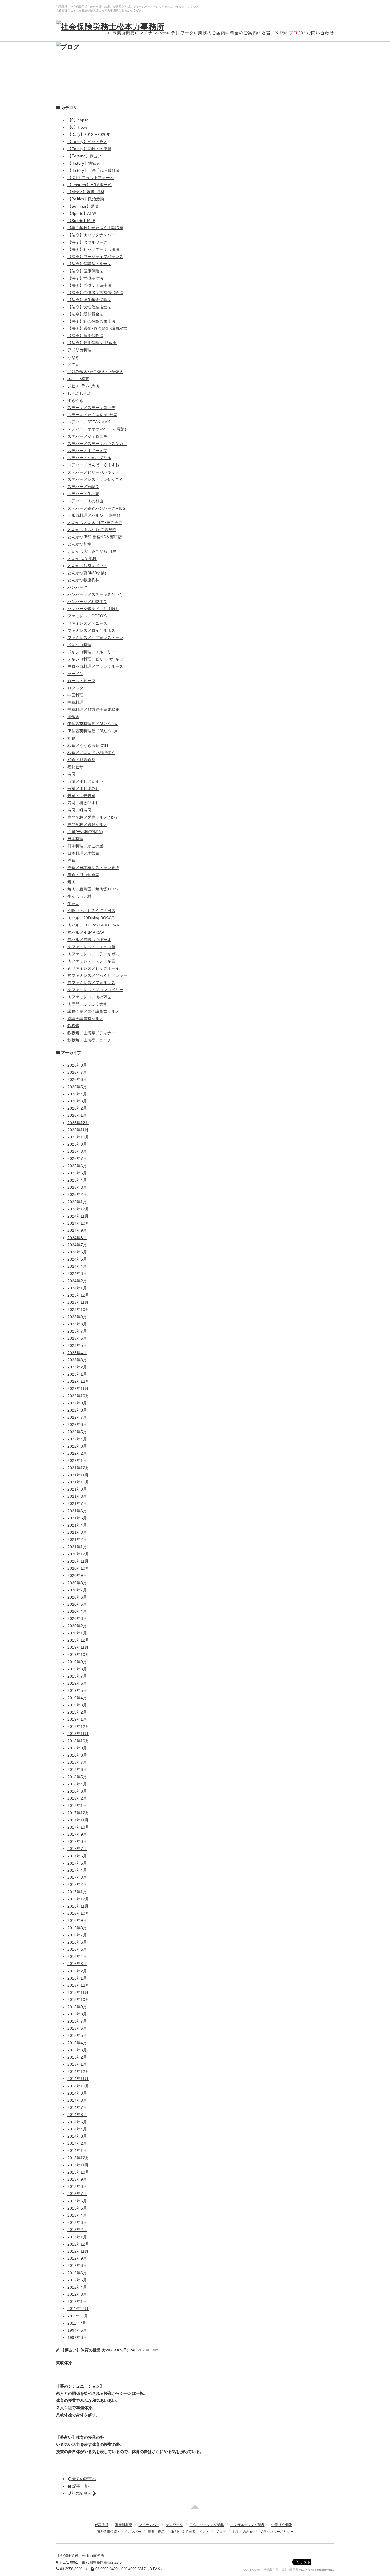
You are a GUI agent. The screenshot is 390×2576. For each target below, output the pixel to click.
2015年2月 (77, 2057)
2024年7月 (77, 1245)
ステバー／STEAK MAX (89, 422)
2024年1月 (77, 1288)
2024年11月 (78, 1216)
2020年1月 (77, 1633)
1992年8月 (77, 2337)
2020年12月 (78, 1554)
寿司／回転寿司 (81, 796)
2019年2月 (77, 1712)
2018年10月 (78, 1741)
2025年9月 (77, 1144)
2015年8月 (77, 2014)
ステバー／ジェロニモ (87, 436)
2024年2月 (77, 1281)
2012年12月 (78, 2244)
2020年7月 (77, 1590)
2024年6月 (77, 1252)
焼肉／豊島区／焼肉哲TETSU (94, 889)
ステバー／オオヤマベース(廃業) (97, 429)
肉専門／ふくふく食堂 (87, 1004)
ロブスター (77, 688)
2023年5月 (77, 1345)
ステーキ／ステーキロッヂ (91, 408)
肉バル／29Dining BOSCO (91, 918)
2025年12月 (78, 1123)
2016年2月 (77, 1971)
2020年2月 (77, 1626)
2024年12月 (78, 1209)
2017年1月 (77, 1892)
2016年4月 (77, 1956)
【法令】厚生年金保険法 (89, 300)
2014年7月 (77, 2107)
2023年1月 (77, 1374)
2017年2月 (77, 1884)
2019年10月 (78, 1654)
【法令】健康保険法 (85, 271)
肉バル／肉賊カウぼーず (89, 940)
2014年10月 (78, 2086)
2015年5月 (77, 2035)
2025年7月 (77, 1158)
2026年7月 (77, 1072)
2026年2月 (77, 1108)
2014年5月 (77, 2122)
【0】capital (78, 120)
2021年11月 (78, 1475)
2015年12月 (78, 1985)
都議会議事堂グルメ (85, 1019)
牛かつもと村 (79, 896)
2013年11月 (78, 2165)
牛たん (73, 904)
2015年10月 (78, 1999)
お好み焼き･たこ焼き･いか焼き (95, 372)
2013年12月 (78, 2158)
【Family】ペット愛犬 (87, 142)
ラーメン (75, 674)
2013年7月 (77, 2194)
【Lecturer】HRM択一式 (90, 185)
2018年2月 (77, 1798)
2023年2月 (77, 1367)
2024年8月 (77, 1238)
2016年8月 (77, 1928)
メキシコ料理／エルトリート (93, 652)
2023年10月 (78, 1309)
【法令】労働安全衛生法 (89, 285)
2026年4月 (77, 1094)
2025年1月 (77, 1202)
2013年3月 (77, 2222)
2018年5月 (77, 1777)
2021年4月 (77, 1525)
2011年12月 (78, 2309)
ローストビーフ (81, 681)
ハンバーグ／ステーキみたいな (95, 594)
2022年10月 (78, 1396)
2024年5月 (77, 1259)
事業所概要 (124, 33)
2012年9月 (77, 2258)
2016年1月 (77, 1978)
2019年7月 (77, 1676)
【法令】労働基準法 (85, 278)
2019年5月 (77, 1690)
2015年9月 (77, 2007)
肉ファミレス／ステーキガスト (95, 954)
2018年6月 (77, 1769)
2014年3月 (77, 2136)
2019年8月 (77, 1669)
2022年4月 (77, 1439)
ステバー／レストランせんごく (95, 479)
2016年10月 (78, 1913)
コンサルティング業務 (248, 2525)
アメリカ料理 (79, 350)
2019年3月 (77, 1705)
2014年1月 (77, 2150)
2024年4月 (77, 1266)
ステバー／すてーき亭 (87, 451)
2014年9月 (77, 2093)
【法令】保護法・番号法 (89, 264)
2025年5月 (77, 1173)
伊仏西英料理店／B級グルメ (93, 731)
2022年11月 (78, 1388)
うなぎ (73, 357)
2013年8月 (77, 2186)
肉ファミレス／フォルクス (91, 983)
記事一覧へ (82, 2486)
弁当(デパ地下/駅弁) (85, 832)
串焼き (73, 717)
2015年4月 (77, 2043)
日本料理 (75, 839)
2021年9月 (77, 1489)
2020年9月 (77, 1575)
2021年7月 (77, 1503)
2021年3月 (77, 1532)
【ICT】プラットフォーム (91, 178)
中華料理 (75, 702)
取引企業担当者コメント (190, 2532)
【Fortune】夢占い (85, 156)
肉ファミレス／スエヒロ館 (91, 947)
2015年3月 (77, 2050)
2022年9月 (77, 1403)
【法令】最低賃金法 (85, 314)
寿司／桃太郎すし (83, 803)
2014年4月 (77, 2129)
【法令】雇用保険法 (85, 336)
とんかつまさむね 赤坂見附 (92, 530)
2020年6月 (77, 1597)
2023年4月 (77, 1353)
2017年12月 (78, 1813)
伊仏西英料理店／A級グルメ (93, 724)
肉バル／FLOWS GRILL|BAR (94, 925)
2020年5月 (77, 1604)
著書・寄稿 (273, 33)
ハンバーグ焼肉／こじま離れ (93, 609)
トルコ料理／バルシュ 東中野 (94, 515)
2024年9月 (77, 1230)
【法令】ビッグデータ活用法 (93, 249)
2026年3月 (77, 1101)
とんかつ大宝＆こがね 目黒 (92, 551)
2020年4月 (77, 1611)
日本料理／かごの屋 (85, 846)
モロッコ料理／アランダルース (95, 666)
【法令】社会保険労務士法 (91, 321)
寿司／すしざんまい (85, 781)
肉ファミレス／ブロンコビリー (95, 990)
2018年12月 (78, 1726)
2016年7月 (77, 1935)
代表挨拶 (102, 2525)
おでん (73, 364)
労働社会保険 (282, 2525)
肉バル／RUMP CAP (86, 932)
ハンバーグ (77, 587)
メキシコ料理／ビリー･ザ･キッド (97, 659)
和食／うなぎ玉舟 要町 (88, 745)
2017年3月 (77, 1877)
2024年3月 (77, 1273)
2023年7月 (77, 1331)
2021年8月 (77, 1496)
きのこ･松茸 (78, 379)
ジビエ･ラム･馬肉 (83, 386)
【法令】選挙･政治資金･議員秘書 (97, 328)
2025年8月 (77, 1151)
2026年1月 (77, 1115)
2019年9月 (77, 1662)
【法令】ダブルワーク (87, 242)
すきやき (75, 400)
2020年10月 (78, 1568)
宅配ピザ (75, 767)
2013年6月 (77, 2201)
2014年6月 (77, 2115)
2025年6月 (77, 1166)
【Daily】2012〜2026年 (89, 134)
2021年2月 (77, 1539)
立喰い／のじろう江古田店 (91, 911)
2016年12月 (78, 1899)
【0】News (78, 127)
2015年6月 (77, 2028)
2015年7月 (77, 2021)
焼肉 (71, 882)
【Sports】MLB (81, 221)
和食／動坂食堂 (81, 760)
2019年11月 (78, 1647)
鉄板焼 (73, 1026)
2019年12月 (78, 1640)
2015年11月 (78, 1992)
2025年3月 (77, 1187)
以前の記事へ (80, 2493)
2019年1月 (77, 1719)
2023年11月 (78, 1302)
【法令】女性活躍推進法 (89, 307)
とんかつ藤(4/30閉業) (87, 573)
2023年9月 (77, 1317)
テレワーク (182, 33)
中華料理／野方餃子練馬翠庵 (93, 709)
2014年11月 (78, 2079)
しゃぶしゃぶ (79, 393)
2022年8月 (77, 1410)
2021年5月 (77, 1518)
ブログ (295, 33)
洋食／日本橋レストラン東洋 (93, 868)
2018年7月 (77, 1762)
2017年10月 (78, 1827)
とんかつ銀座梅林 (83, 580)
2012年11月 (78, 2251)
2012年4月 (77, 2287)
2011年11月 (78, 2316)
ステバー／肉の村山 (85, 501)
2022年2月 (77, 1453)
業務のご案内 (212, 33)
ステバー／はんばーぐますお (93, 465)
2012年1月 (77, 2301)
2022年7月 (77, 1417)
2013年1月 (77, 2237)
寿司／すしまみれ (83, 789)
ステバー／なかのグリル (89, 458)
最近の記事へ (83, 2479)
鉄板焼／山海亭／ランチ (89, 1040)
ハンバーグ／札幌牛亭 (87, 602)
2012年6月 (77, 2273)
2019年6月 (77, 1683)
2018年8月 (77, 1755)
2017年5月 (77, 1863)
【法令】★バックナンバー (91, 235)
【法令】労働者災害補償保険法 (95, 293)
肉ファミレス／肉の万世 (89, 997)
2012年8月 (77, 2265)
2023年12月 (78, 1295)
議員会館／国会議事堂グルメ (93, 1011)
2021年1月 (77, 1547)
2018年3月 (77, 1791)
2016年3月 (77, 1964)
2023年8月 (77, 1324)
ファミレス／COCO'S (87, 616)
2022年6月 (77, 1424)
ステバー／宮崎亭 (83, 487)
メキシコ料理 (79, 645)
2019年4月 (77, 1698)
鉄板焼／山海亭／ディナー (91, 1033)
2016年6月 (77, 1942)
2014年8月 (77, 2100)
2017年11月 (78, 1820)
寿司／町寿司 (79, 810)
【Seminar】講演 (83, 206)
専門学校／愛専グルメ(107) (92, 817)
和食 (71, 738)
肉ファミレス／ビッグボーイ (93, 968)
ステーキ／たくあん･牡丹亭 (92, 415)
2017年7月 (77, 1849)
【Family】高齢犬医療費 (89, 149)
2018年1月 (77, 1805)
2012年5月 (77, 2280)
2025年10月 (78, 1137)
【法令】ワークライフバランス (95, 257)
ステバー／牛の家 (83, 494)
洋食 (71, 860)
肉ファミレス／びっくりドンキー (97, 975)
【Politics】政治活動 (86, 199)
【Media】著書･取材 (86, 192)
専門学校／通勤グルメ (87, 825)
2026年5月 (77, 1087)
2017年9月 (77, 1834)
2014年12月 (78, 2071)
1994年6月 (77, 2330)
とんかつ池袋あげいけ (87, 566)
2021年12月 (78, 1468)
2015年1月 (77, 2064)
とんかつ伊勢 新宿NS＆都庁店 (95, 537)
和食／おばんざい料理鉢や (91, 753)
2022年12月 (78, 1381)
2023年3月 (77, 1360)
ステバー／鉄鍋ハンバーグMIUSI (97, 508)
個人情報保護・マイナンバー (119, 2532)
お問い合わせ (320, 33)
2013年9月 (77, 2179)
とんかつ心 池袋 (82, 559)
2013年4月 (77, 2215)
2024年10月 (78, 1223)
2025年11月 (78, 1130)
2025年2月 (77, 1194)
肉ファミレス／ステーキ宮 (91, 961)
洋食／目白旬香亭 (83, 875)
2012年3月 (77, 2294)
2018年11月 (78, 1734)
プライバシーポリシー (277, 2532)
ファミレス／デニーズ (87, 623)
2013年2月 (77, 2230)
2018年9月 (77, 1748)
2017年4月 (77, 1870)
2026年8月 (77, 1065)
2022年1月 (77, 1460)
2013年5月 (77, 2208)
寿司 (71, 774)
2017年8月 (77, 1841)
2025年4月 (77, 1180)
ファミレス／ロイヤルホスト (93, 630)
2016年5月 (77, 1949)
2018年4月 (77, 1784)
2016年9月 (77, 1920)
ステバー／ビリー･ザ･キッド (93, 472)
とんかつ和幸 (79, 544)
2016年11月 (78, 1906)
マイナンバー (153, 33)
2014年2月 (77, 2143)
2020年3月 (77, 1618)
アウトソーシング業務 (207, 2525)
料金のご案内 (244, 33)
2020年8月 (77, 1583)
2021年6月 (77, 1511)
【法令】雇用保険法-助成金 (92, 343)
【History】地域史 (84, 163)
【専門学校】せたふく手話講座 (95, 228)
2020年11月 (78, 1561)
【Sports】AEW (82, 213)
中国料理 (75, 695)
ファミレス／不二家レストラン (95, 638)
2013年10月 (78, 2172)
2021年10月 (78, 1482)
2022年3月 (77, 1446)
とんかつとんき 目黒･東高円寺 (95, 523)
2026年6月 (77, 1079)
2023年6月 (77, 1338)
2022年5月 (77, 1432)
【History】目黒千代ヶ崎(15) (93, 170)
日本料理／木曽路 (83, 853)
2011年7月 (77, 2323)
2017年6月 (77, 1856)
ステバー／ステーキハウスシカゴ (97, 444)
